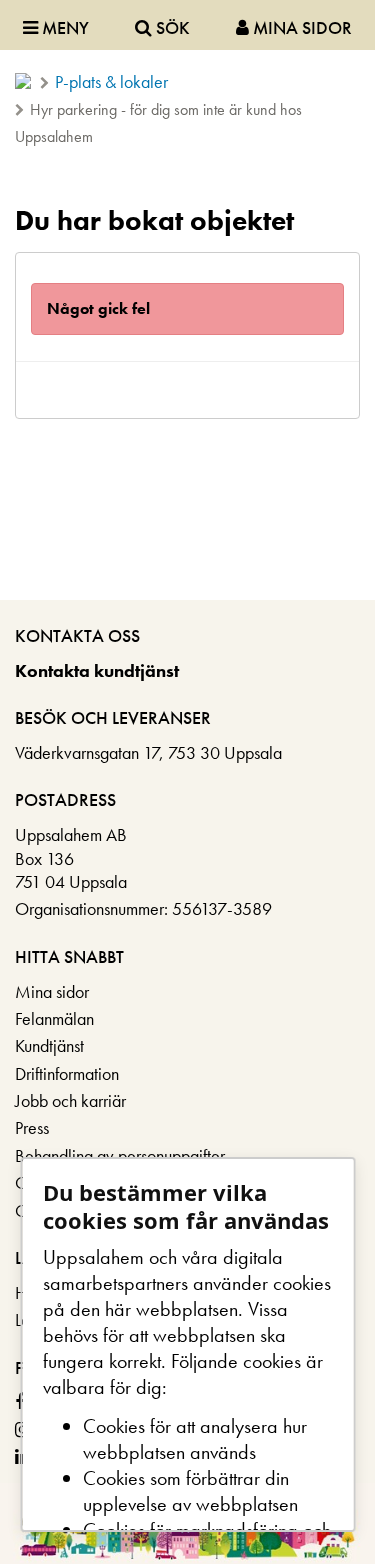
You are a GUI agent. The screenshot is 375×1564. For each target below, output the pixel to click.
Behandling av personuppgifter (120, 1155)
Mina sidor (52, 991)
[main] (187, 305)
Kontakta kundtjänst (97, 670)
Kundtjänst (49, 1045)
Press (32, 1127)
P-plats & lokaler (111, 81)
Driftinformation (67, 1073)
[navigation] (187, 25)
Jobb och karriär (70, 1100)
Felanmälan (54, 1018)
